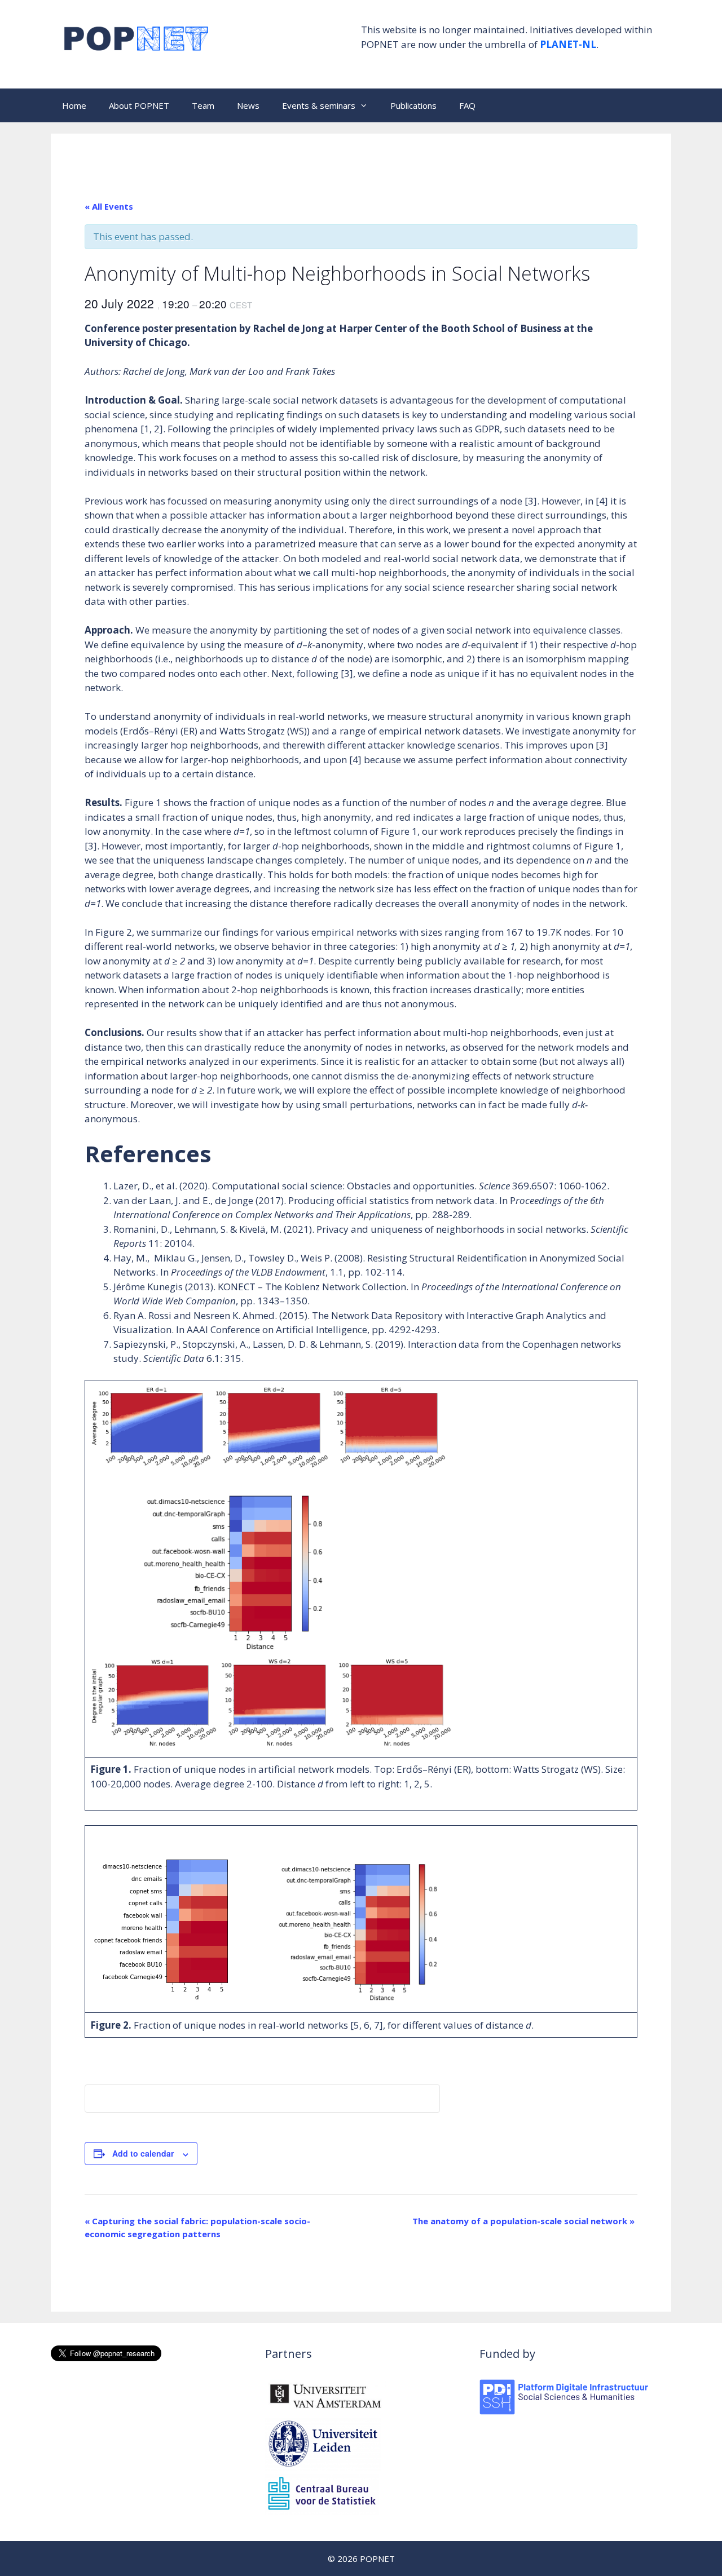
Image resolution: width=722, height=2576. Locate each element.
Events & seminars (319, 105)
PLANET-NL (568, 44)
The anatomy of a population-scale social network (523, 2221)
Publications (413, 105)
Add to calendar (143, 2153)
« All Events (109, 206)
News (248, 105)
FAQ (467, 105)
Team (203, 105)
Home (74, 105)
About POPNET (139, 105)
